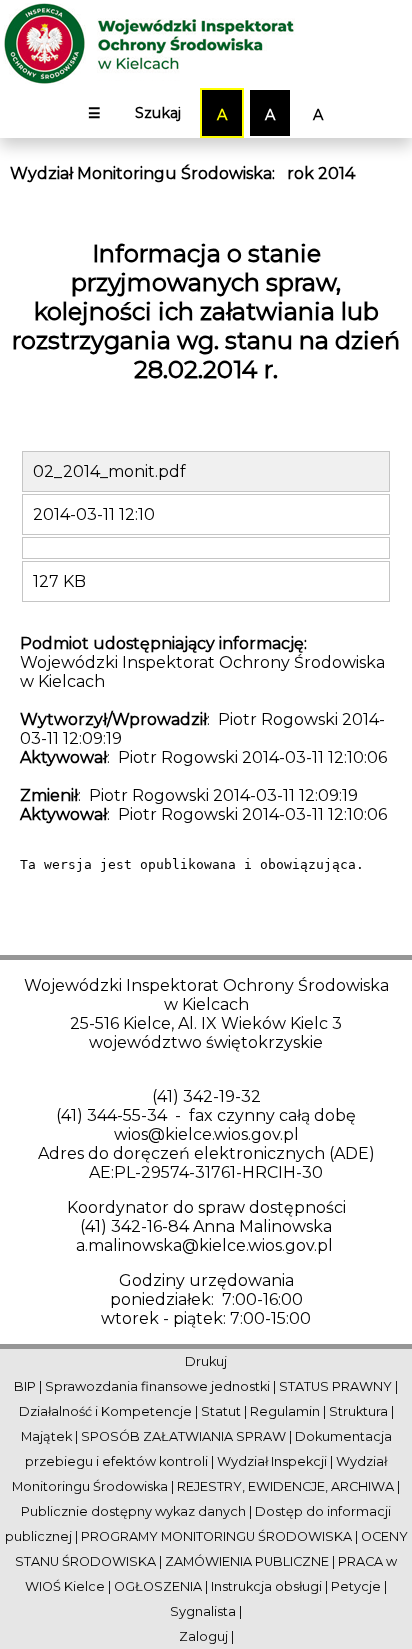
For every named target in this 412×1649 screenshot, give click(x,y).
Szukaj (158, 113)
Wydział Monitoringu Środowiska (141, 173)
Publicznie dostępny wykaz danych (133, 1511)
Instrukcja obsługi (266, 1586)
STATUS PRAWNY (335, 1386)
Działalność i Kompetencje (105, 1411)
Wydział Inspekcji (272, 1461)
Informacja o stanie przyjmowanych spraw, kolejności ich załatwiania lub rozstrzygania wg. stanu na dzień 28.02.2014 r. (206, 311)
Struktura (358, 1411)
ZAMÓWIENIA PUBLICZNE (247, 1561)
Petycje (356, 1586)
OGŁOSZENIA (158, 1586)
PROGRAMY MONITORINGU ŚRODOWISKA (216, 1536)
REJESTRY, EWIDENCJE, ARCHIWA (285, 1486)
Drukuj (206, 1361)
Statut (221, 1411)
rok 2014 (321, 173)
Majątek (46, 1436)
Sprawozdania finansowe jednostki (157, 1386)
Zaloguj (203, 1636)
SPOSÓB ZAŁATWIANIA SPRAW (183, 1436)
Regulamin (285, 1411)
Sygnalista (203, 1611)
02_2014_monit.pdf (109, 471)
